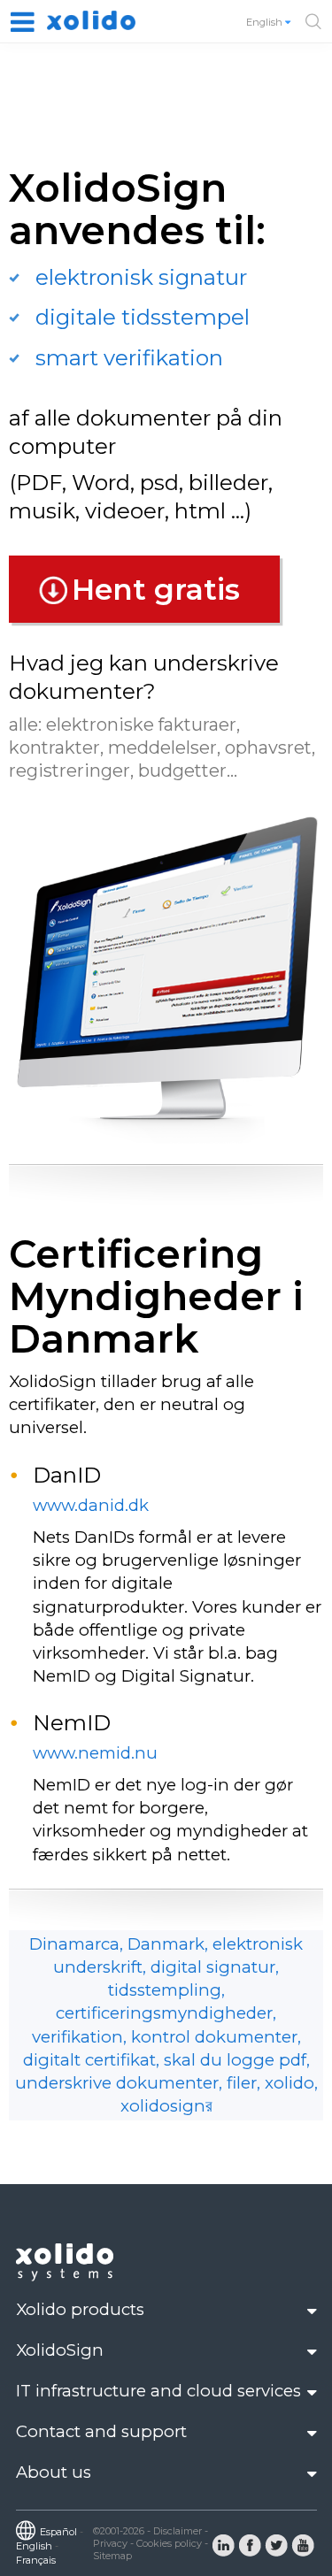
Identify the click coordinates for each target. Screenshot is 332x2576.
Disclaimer (178, 2531)
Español (58, 2532)
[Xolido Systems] (66, 2277)
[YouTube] (303, 2544)
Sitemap (112, 2556)
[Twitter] (276, 2544)
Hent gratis (156, 589)
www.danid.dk (91, 1505)
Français (36, 2560)
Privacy (110, 2543)
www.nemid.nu (95, 1753)
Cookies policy (169, 2543)
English (266, 22)
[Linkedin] (223, 2544)
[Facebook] (250, 2544)
